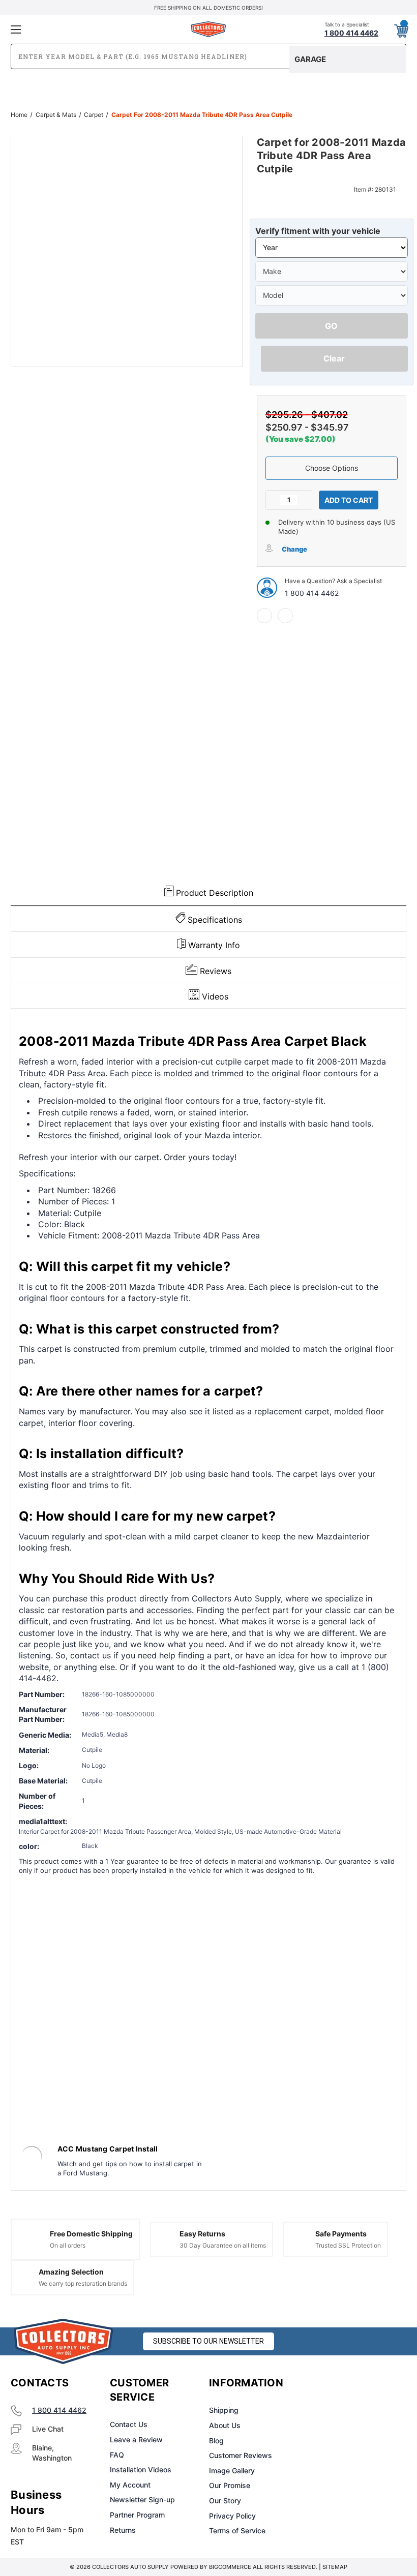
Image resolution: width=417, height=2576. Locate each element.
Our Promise (230, 2485)
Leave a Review (136, 2439)
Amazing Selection (71, 2272)
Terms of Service (237, 2530)
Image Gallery (232, 2471)
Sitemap (335, 2567)
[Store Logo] (64, 2341)
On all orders (68, 2245)
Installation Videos (141, 2469)
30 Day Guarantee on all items (223, 2245)
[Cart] (401, 29)
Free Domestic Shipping (91, 2234)
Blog (216, 2441)
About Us (225, 2425)
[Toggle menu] (76, 29)
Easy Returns (202, 2234)
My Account (130, 2485)
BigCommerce (230, 2567)
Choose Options (332, 468)
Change (294, 549)
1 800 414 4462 (312, 593)
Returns (123, 2530)
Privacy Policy (232, 2516)
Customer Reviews (241, 2455)
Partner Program (137, 2515)
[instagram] (349, 2383)
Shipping (224, 2410)
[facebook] (264, 616)
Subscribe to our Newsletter (208, 2341)
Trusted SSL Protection (348, 2245)
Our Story (225, 2501)
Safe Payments (341, 2234)
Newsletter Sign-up (142, 2499)
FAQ (117, 2455)
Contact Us (129, 2424)
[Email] (285, 616)
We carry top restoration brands (83, 2283)
